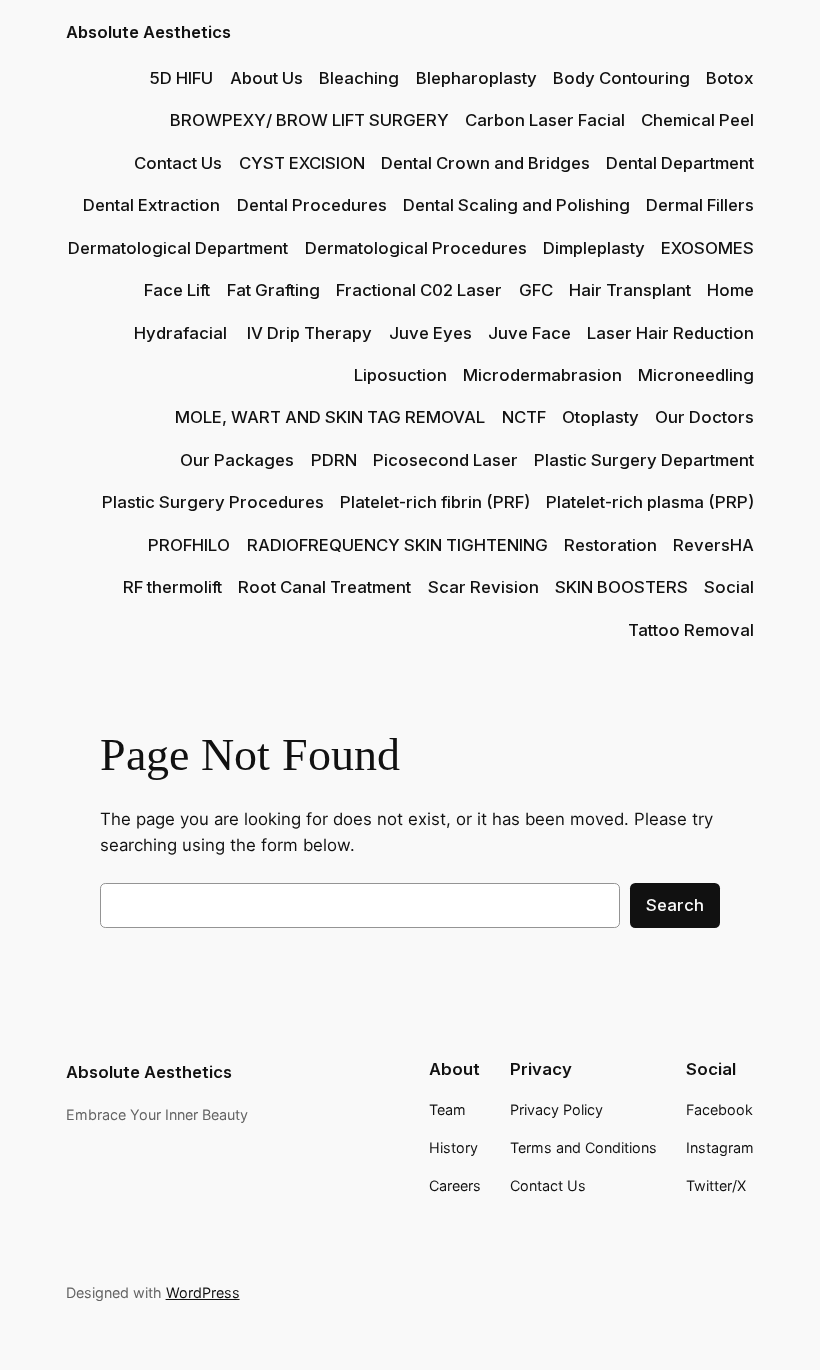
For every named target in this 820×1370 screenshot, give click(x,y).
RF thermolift (172, 587)
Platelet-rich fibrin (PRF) (435, 502)
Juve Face (529, 333)
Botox (730, 78)
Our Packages (237, 460)
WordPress (203, 1292)
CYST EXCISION (302, 163)
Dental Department (680, 163)
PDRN (334, 460)
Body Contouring (621, 78)
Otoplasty (600, 417)
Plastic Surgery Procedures (213, 502)
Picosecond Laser (445, 460)
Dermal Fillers (700, 205)
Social (729, 587)
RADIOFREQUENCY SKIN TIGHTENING (397, 545)
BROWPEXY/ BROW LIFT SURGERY (309, 120)
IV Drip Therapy (309, 333)
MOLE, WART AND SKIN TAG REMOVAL (330, 417)
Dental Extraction (151, 205)
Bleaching (359, 78)
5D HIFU (181, 78)
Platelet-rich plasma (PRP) (650, 502)
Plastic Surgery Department (644, 460)
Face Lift (177, 290)
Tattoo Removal (691, 630)
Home (730, 290)
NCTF (524, 417)
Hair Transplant (630, 290)
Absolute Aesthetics (148, 32)
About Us (266, 78)
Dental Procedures (312, 205)
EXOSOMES (707, 248)
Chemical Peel (697, 120)
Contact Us (178, 163)
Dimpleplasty (594, 248)
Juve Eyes (430, 333)
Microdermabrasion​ (542, 375)
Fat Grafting (273, 290)
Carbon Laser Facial (545, 120)
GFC (536, 290)
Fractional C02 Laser (419, 290)
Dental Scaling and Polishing (516, 205)
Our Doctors (704, 417)
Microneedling (696, 375)
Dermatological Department (178, 248)
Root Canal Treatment (324, 587)
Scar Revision (483, 587)
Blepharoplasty (476, 78)
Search (675, 905)
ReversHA (713, 545)
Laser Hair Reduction (670, 333)
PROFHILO (189, 545)
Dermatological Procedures (416, 248)
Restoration (610, 545)
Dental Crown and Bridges (485, 163)
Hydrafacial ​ (182, 333)
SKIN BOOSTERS (621, 587)
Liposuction (400, 375)
